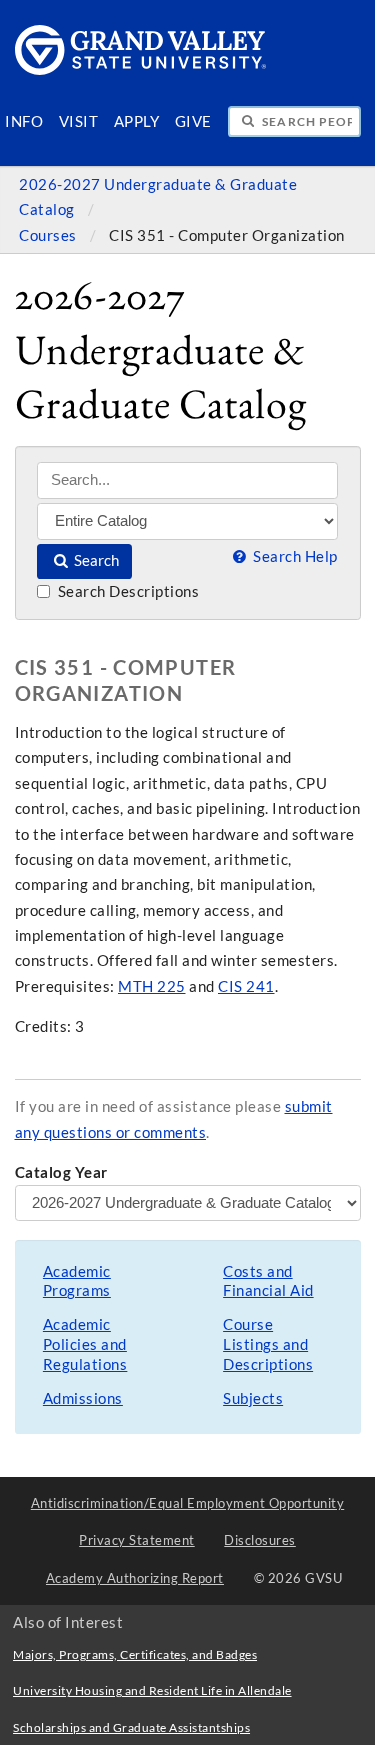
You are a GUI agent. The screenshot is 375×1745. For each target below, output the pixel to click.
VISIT (79, 121)
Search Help (293, 556)
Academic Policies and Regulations (85, 1344)
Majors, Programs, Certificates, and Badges (135, 1654)
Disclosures (260, 1540)
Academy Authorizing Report (135, 1578)
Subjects (253, 1398)
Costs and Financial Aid (268, 1281)
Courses (49, 235)
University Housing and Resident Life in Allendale (152, 1690)
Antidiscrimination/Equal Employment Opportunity (188, 1503)
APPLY (137, 121)
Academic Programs (77, 1281)
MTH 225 (152, 986)
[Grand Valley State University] (141, 69)
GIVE (193, 121)
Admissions (83, 1398)
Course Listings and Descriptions (268, 1344)
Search (95, 560)
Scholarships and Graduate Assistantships (131, 1727)
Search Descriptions (126, 591)
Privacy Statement (137, 1540)
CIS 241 (246, 986)
